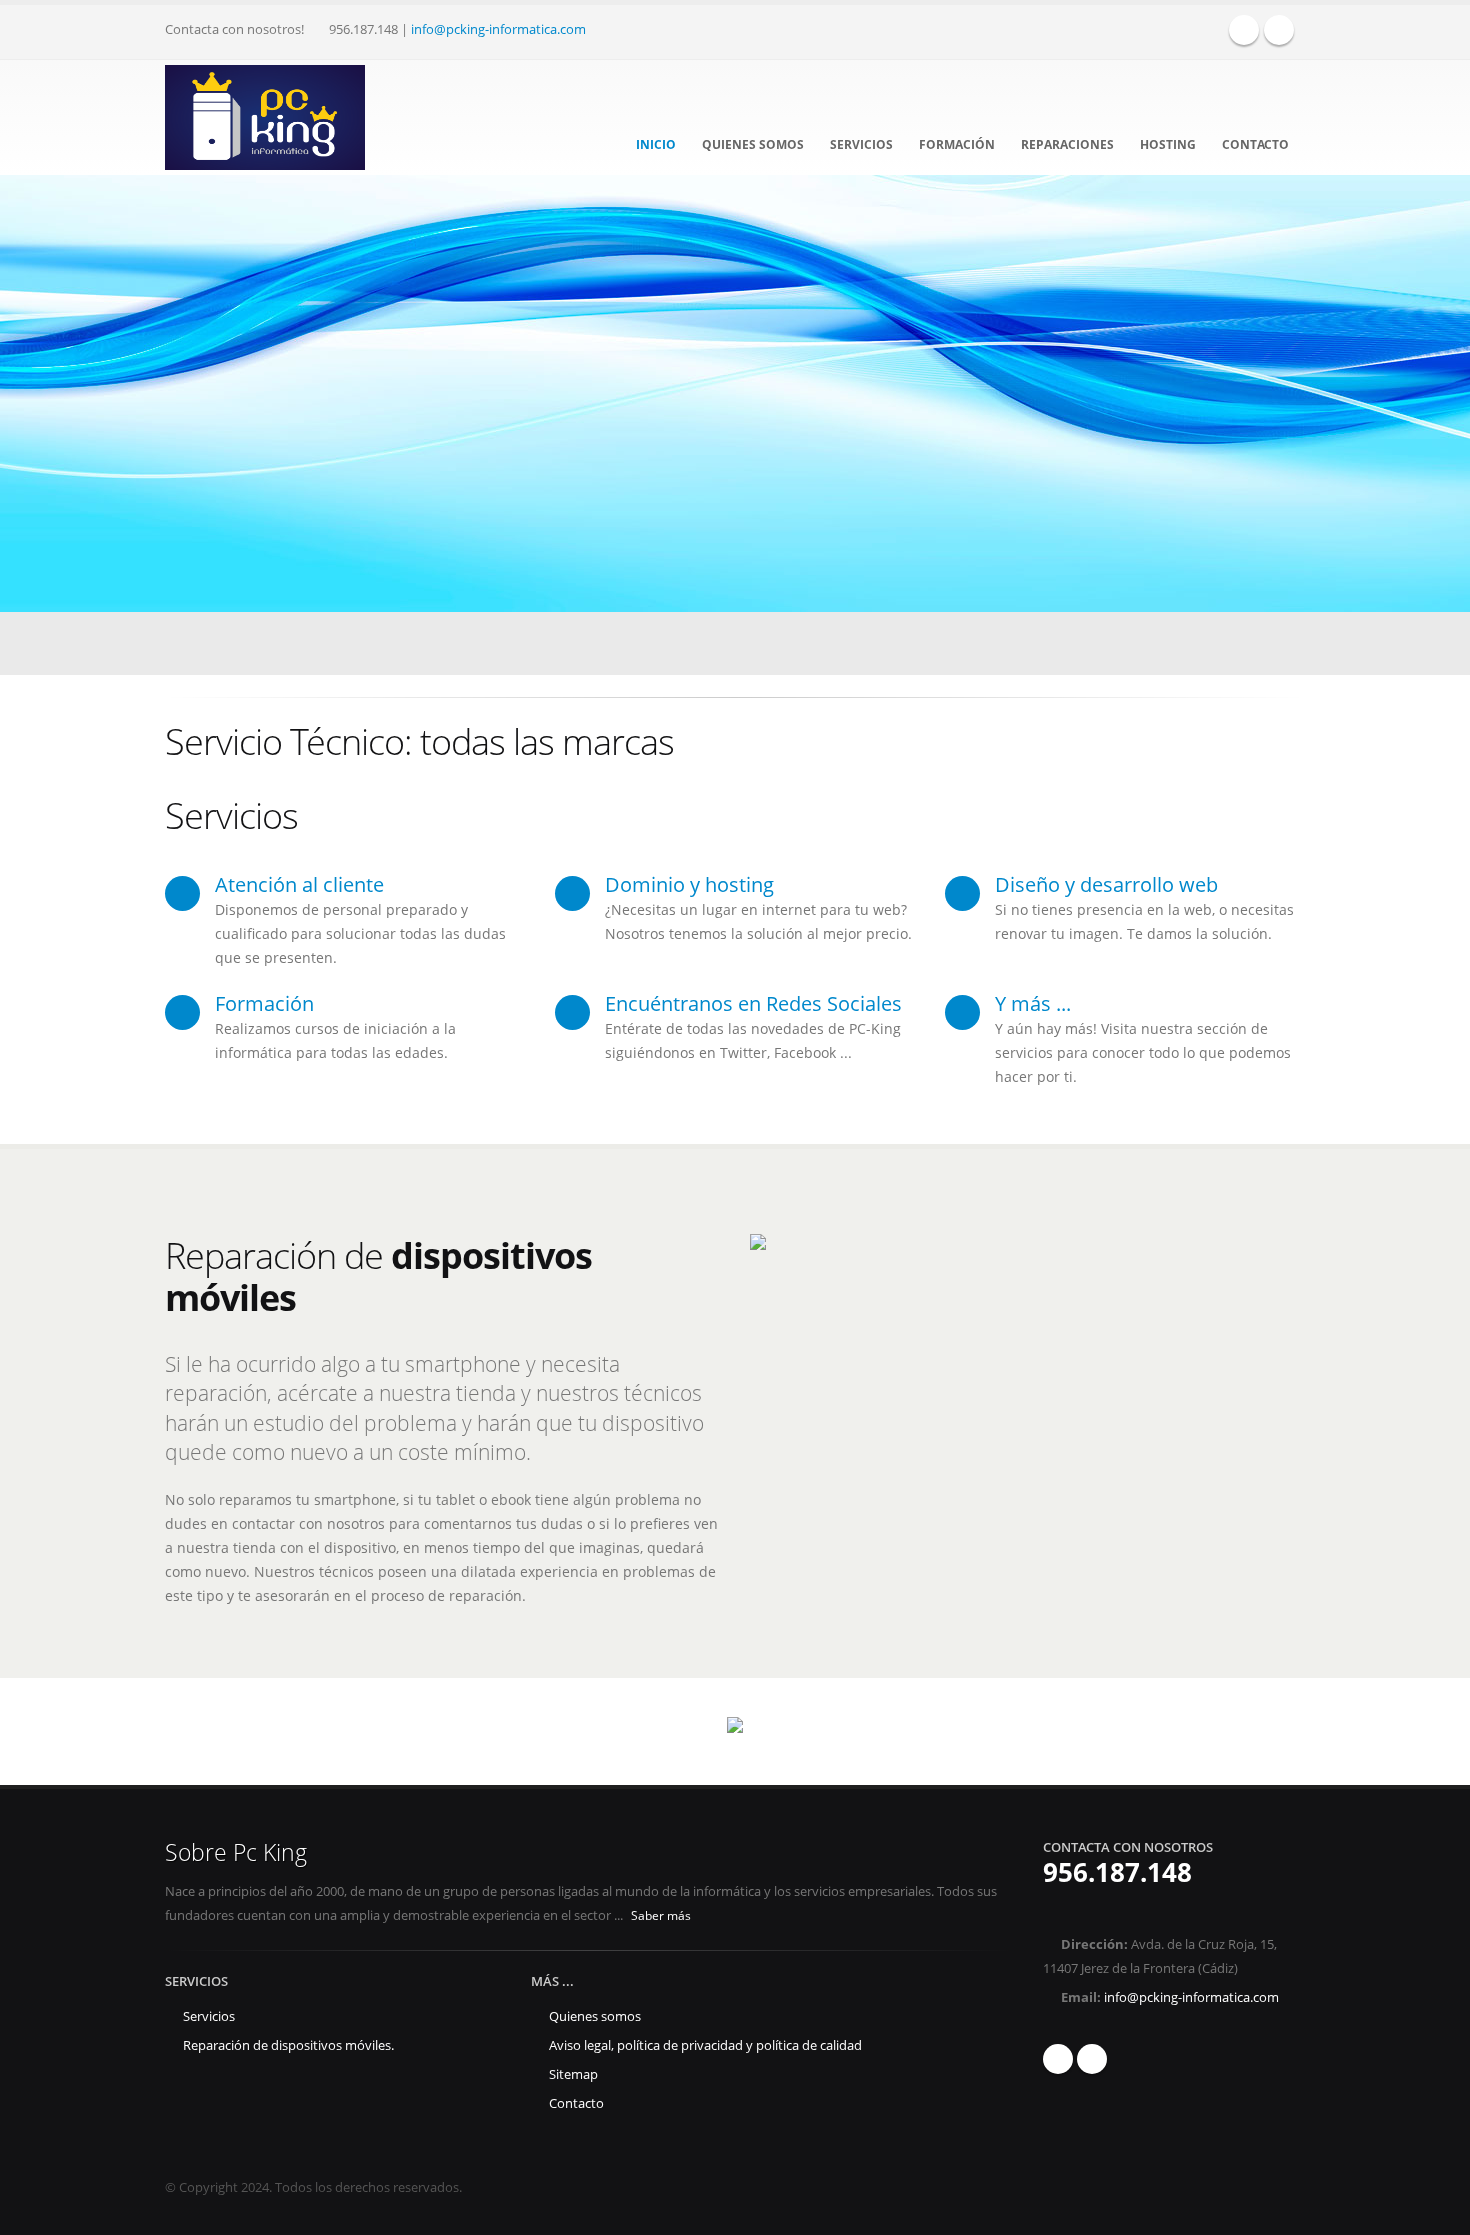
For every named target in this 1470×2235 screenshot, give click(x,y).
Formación (957, 144)
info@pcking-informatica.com (498, 29)
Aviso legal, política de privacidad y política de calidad (705, 2045)
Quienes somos (753, 144)
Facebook (1244, 30)
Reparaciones (1067, 144)
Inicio (656, 144)
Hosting (1168, 144)
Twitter (1279, 30)
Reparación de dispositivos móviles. (288, 2045)
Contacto (1255, 144)
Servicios (861, 144)
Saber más (662, 1915)
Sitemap (573, 2074)
